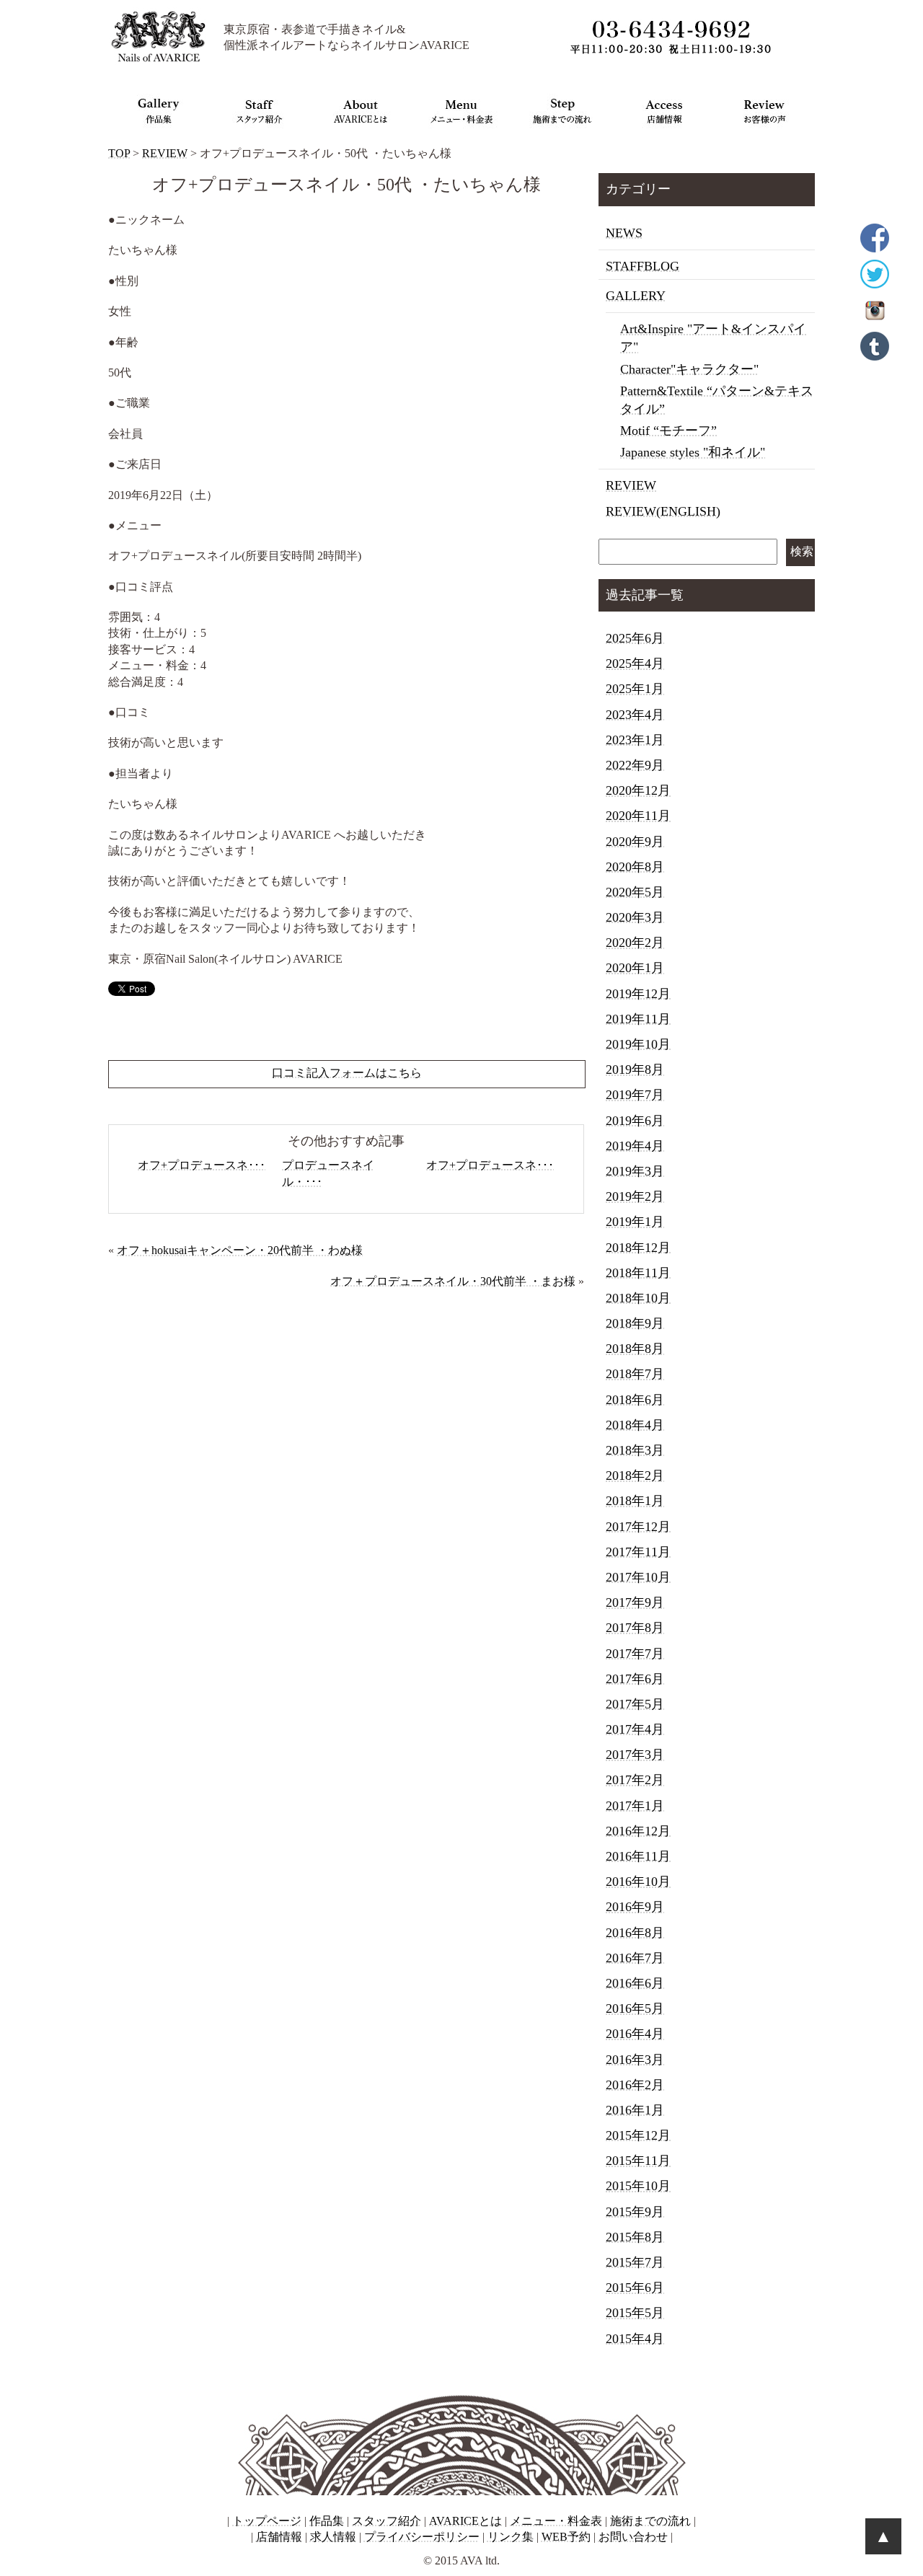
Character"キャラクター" (689, 369)
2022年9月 (635, 765)
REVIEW (165, 153)
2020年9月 (635, 842)
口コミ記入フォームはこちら (347, 1073)
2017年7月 (635, 1654)
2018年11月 (638, 1273)
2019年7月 (635, 1095)
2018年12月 (638, 1248)
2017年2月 (635, 1780)
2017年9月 (635, 1602)
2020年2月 (635, 943)
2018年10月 (638, 1298)
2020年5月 (635, 892)
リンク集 (511, 2537)
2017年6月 (635, 1679)
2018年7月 (635, 1374)
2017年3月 (635, 1755)
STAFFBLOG (642, 266)
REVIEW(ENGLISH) (663, 511)
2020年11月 (638, 816)
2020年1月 (635, 968)
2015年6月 (635, 2288)
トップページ (267, 2521)
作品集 (327, 2521)
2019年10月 (638, 1044)
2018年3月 (635, 1450)
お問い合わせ (633, 2537)
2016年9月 (635, 1907)
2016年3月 (635, 2060)
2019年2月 (635, 1196)
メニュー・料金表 (556, 2521)
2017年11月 (638, 1552)
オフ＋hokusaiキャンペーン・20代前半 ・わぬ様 (240, 1250)
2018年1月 (635, 1501)
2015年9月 (635, 2212)
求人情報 (333, 2537)
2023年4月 (635, 715)
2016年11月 (638, 1856)
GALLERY (636, 296)
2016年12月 (638, 1831)
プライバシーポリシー (422, 2537)
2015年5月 (635, 2313)
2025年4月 (635, 663)
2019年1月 (635, 1222)
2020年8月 (635, 867)
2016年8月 (635, 1933)
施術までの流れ (650, 2521)
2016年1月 (635, 2110)
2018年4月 (635, 1425)
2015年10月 (638, 2186)
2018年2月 (635, 1476)
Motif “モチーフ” (668, 431)
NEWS (624, 233)
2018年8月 (635, 1349)
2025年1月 (635, 689)
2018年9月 (635, 1323)
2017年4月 (635, 1729)
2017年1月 (635, 1806)
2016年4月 (635, 2034)
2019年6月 (635, 1121)
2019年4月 (635, 1146)
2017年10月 (638, 1577)
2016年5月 (635, 2008)
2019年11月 (638, 1019)
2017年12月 (638, 1527)
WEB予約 (566, 2537)
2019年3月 (635, 1171)
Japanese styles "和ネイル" (693, 452)
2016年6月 (635, 1983)
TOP (119, 153)
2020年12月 (638, 790)
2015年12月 (638, 2135)
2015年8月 (635, 2237)
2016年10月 (638, 1882)
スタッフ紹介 (387, 2521)
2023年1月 (635, 740)
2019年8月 (635, 1069)
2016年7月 (635, 1958)
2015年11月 (638, 2161)
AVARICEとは (465, 2521)
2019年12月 (638, 994)
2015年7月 (635, 2262)
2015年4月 (635, 2339)
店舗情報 (279, 2537)
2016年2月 (635, 2085)
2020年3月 (635, 917)
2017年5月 (635, 1704)
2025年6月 (635, 638)
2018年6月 (635, 1400)
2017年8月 (635, 1628)
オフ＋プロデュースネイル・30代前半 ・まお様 (453, 1281)
